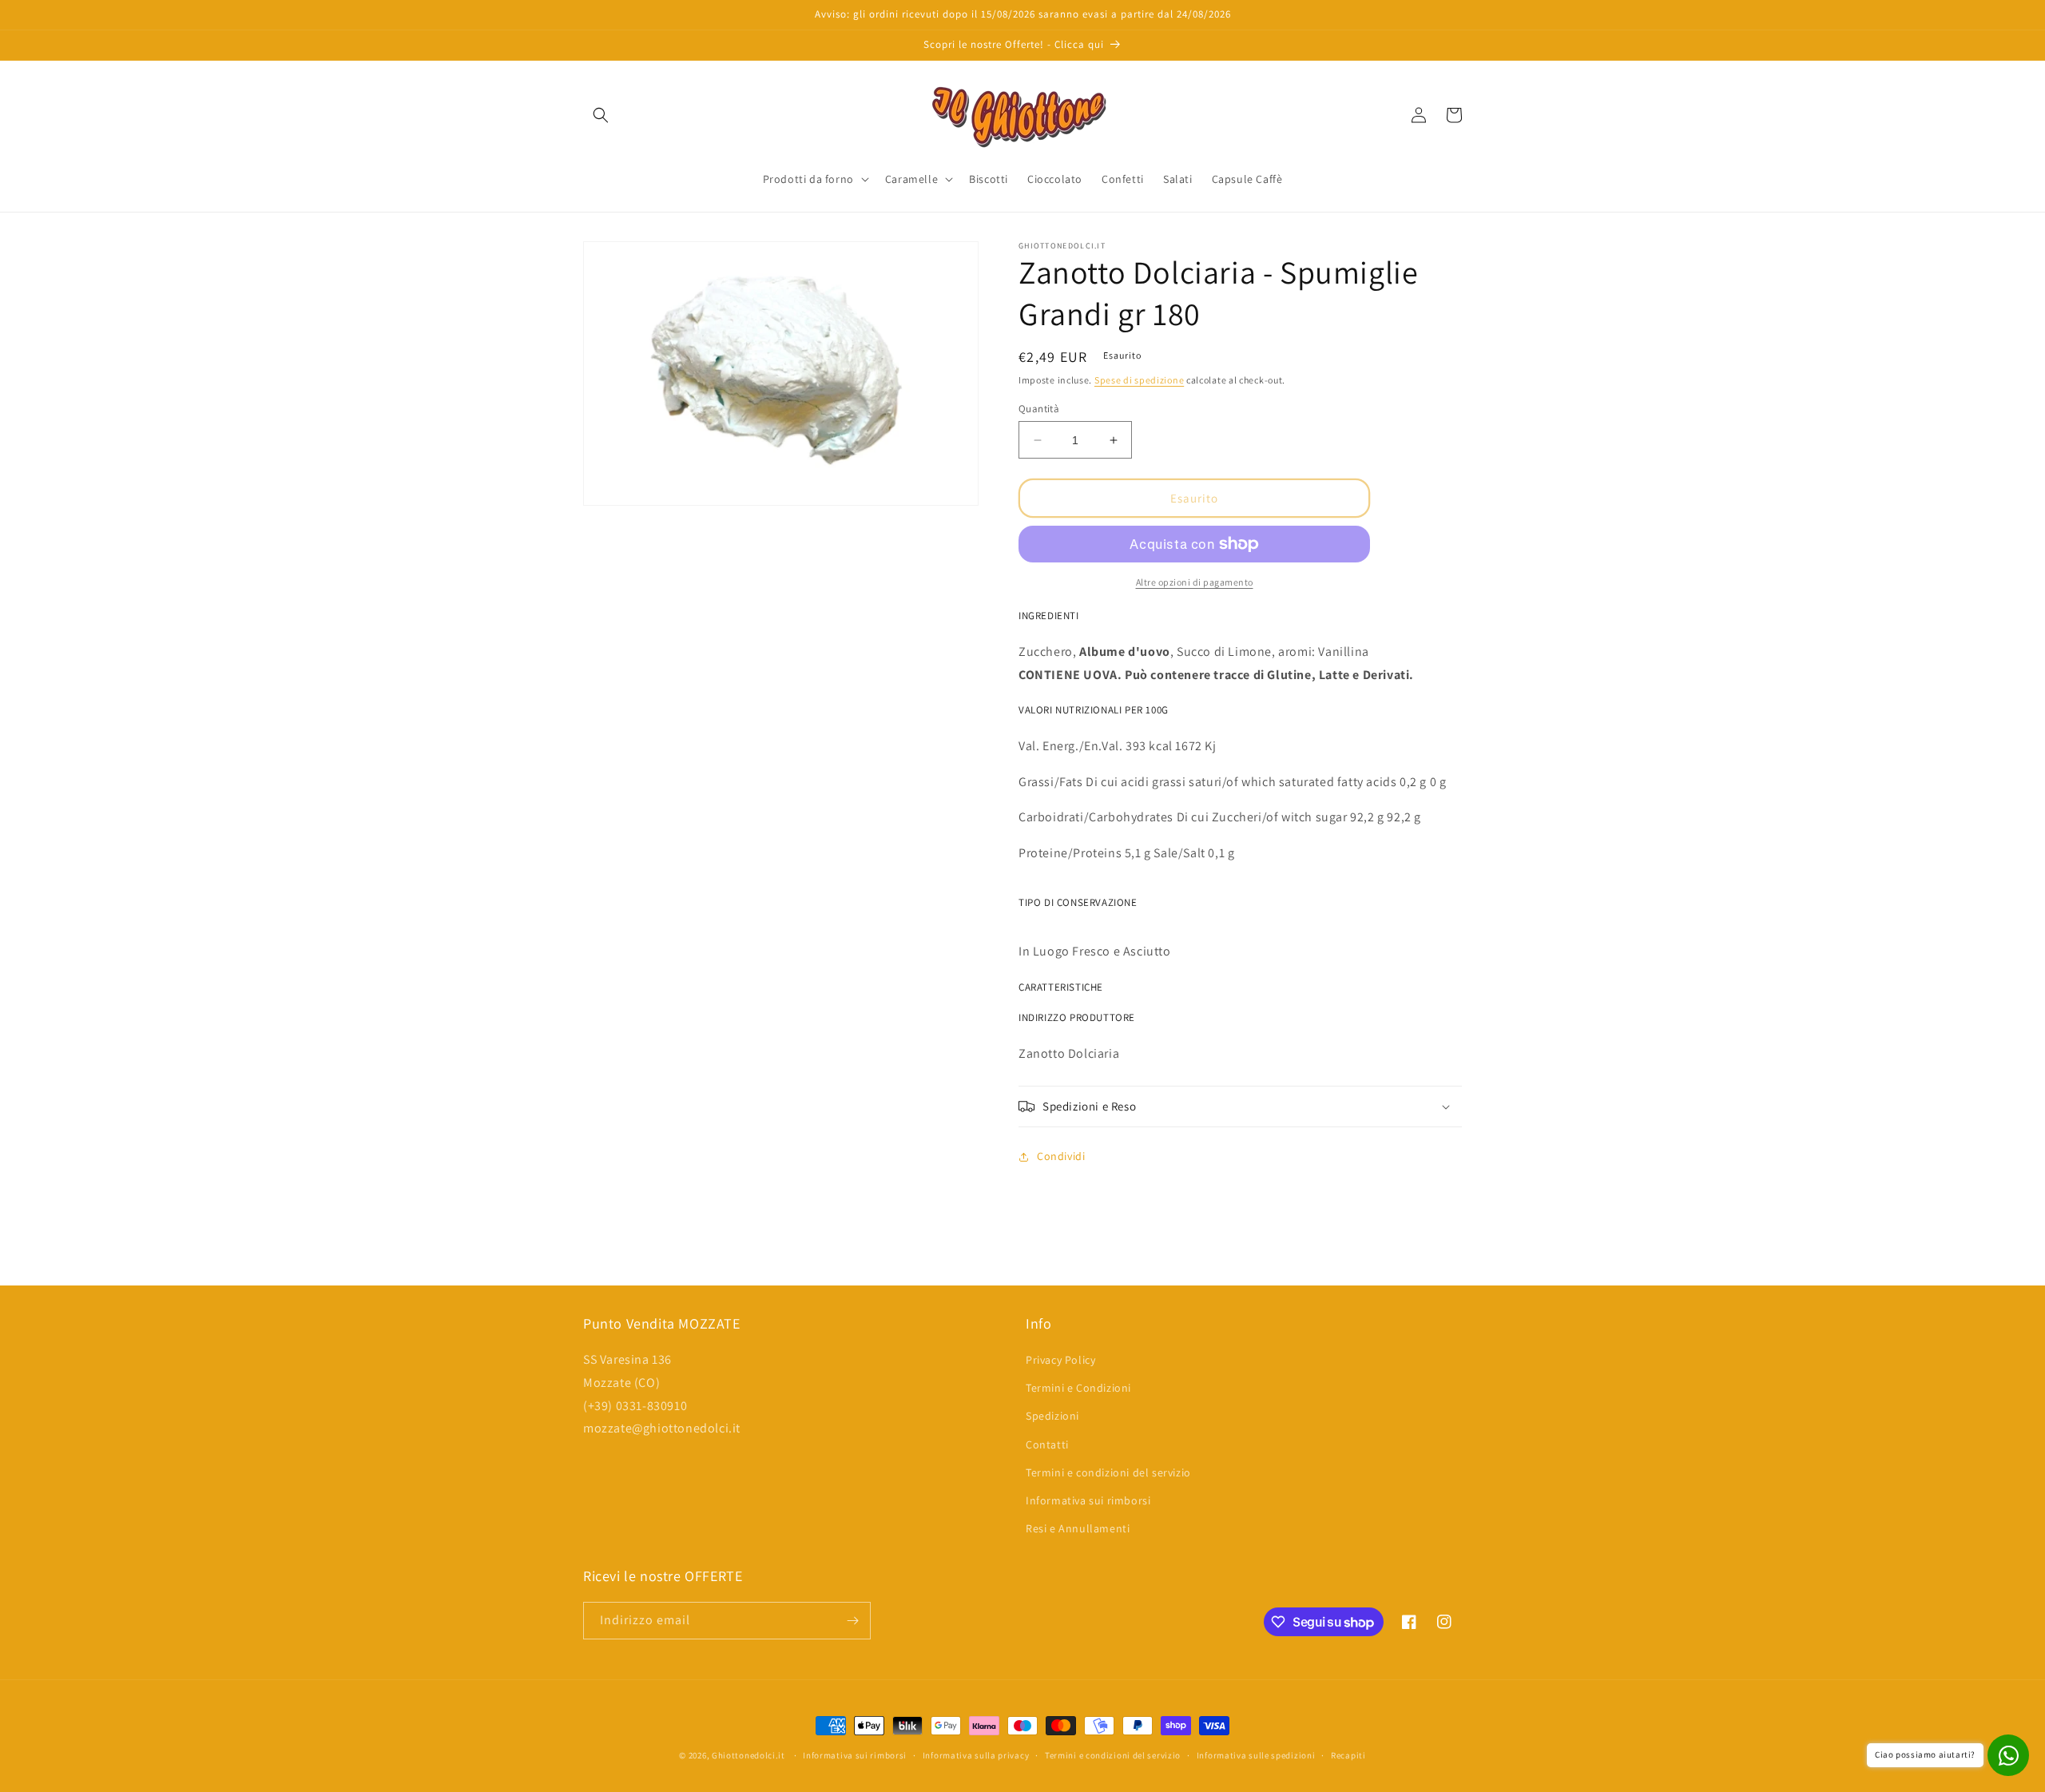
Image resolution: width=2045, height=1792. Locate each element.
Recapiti (1348, 1755)
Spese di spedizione (1139, 380)
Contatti (1047, 1444)
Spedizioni (1052, 1416)
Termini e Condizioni (1078, 1388)
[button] (601, 115)
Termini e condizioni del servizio (1108, 1472)
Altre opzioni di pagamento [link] (1195, 582)
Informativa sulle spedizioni (1256, 1755)
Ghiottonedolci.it (749, 1755)
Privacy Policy (1060, 1360)
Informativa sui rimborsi (1088, 1500)
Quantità (1039, 409)
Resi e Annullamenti (1078, 1528)
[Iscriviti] (852, 1621)
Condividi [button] (1061, 1156)
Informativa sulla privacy (976, 1755)
